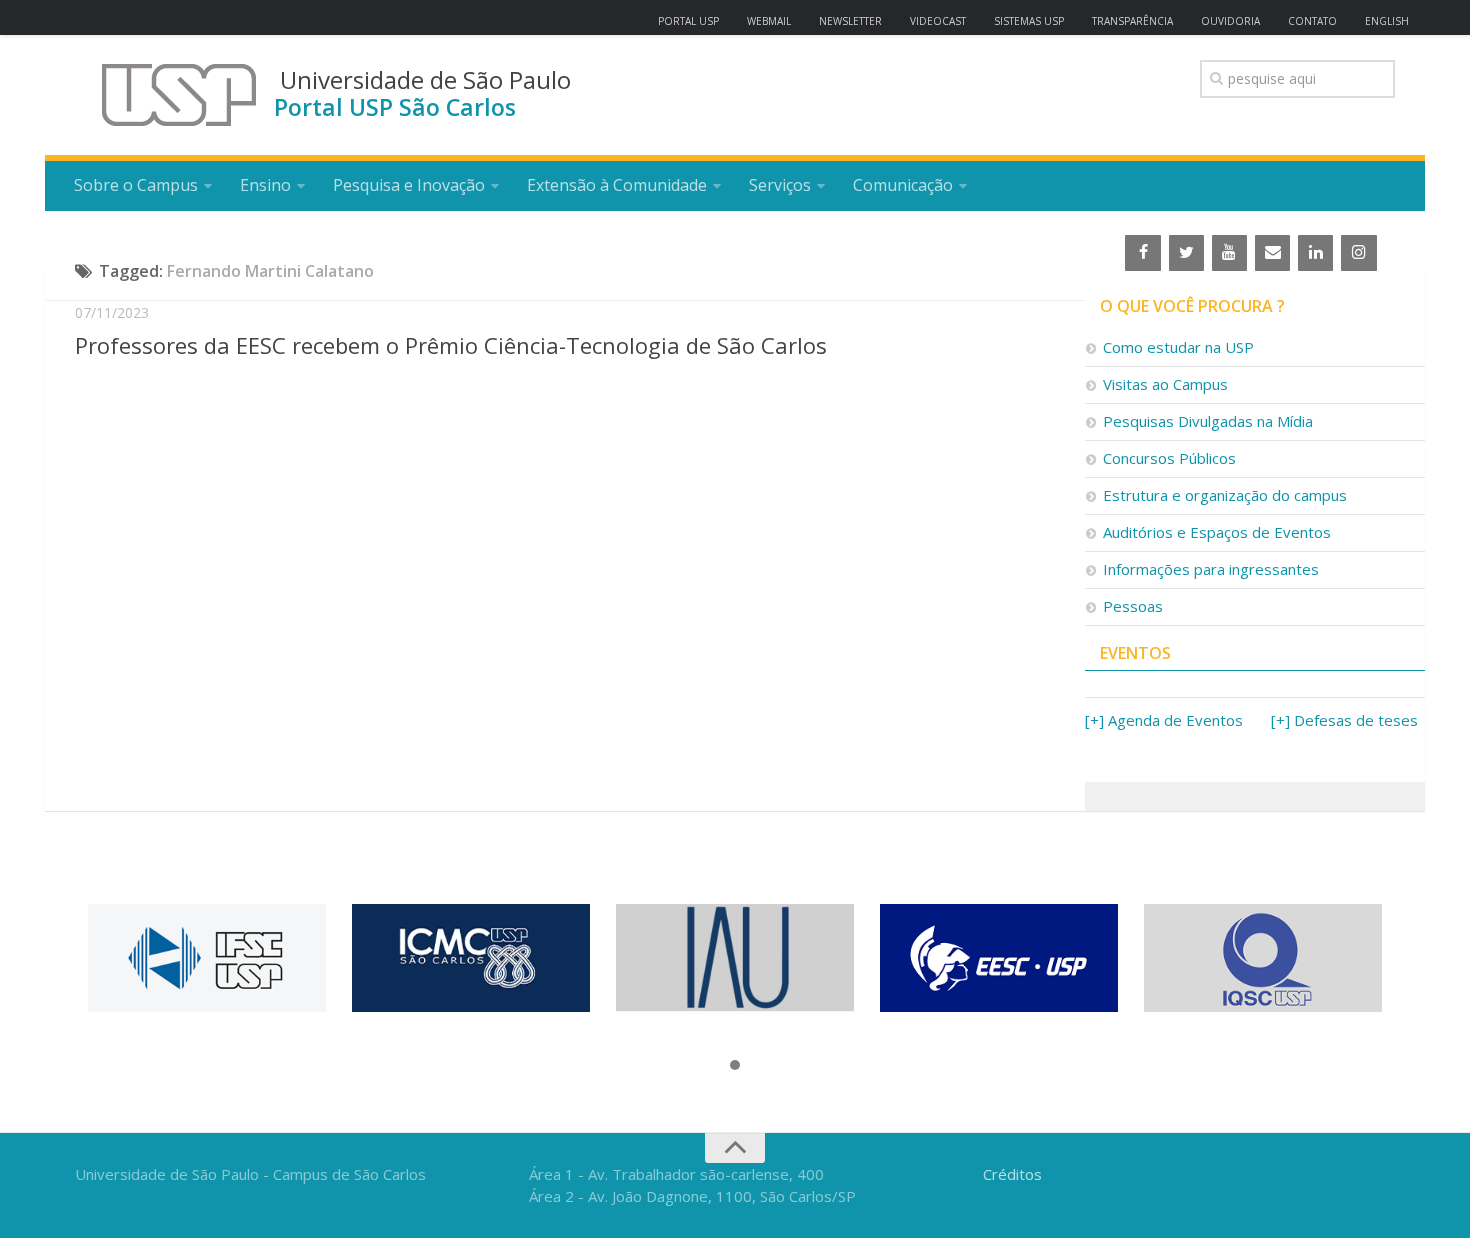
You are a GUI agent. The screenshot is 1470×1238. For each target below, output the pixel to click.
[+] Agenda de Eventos (1164, 720)
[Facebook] (1142, 253)
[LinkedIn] (1315, 253)
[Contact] (1272, 253)
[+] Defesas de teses (1344, 720)
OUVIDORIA (1230, 21)
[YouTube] (1229, 253)
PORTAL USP (688, 21)
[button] (735, 1066)
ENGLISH (1387, 21)
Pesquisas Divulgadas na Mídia (1208, 421)
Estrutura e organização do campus (1225, 495)
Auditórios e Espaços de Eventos (1217, 532)
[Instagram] (1358, 253)
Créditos (1012, 1174)
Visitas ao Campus (1165, 384)
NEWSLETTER (850, 21)
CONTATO (1312, 21)
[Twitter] (1186, 253)
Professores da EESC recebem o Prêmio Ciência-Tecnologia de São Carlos (451, 345)
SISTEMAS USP (1029, 21)
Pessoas (1133, 606)
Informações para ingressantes (1211, 569)
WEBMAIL (769, 21)
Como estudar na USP (1178, 347)
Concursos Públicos (1169, 458)
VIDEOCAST (938, 21)
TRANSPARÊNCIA (1132, 21)
